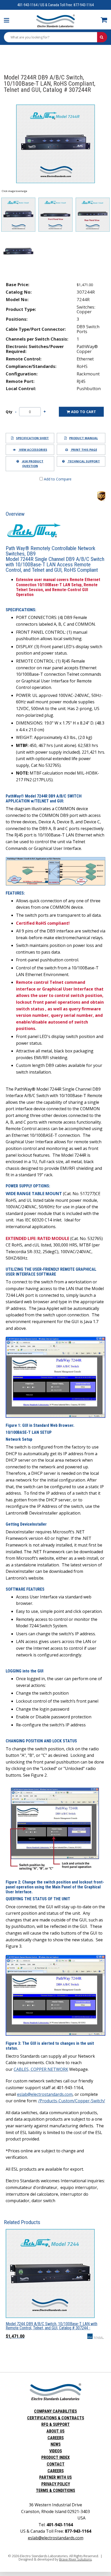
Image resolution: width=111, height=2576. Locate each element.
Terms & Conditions (55, 2490)
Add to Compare (57, 479)
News (56, 2444)
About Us (55, 2431)
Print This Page (84, 450)
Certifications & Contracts (56, 2418)
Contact (56, 2464)
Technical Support (84, 461)
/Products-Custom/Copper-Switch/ (72, 2101)
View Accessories (33, 450)
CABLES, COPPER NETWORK (41, 2069)
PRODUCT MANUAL (84, 438)
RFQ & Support (55, 2424)
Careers (56, 2438)
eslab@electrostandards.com (45, 2094)
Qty (9, 412)
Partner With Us (55, 2477)
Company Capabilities (55, 2411)
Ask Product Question (32, 464)
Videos (56, 2451)
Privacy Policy (56, 2484)
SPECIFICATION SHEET (32, 438)
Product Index (55, 2457)
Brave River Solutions (75, 2559)
